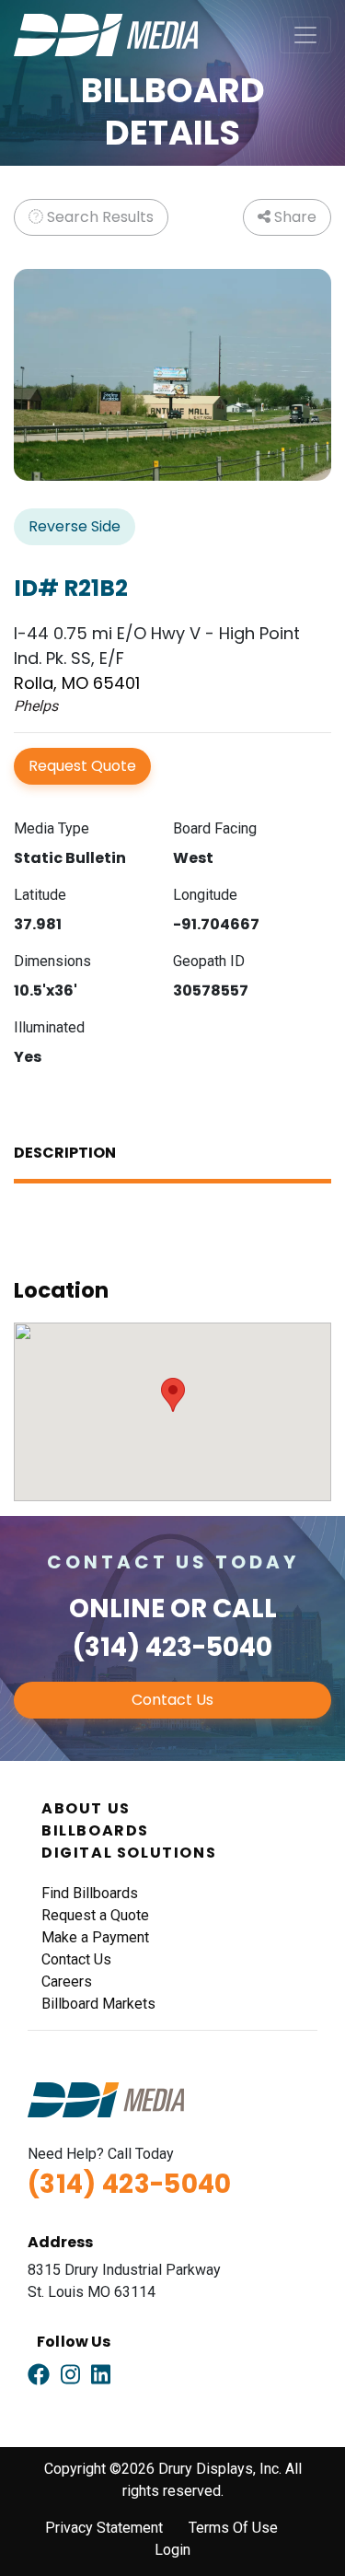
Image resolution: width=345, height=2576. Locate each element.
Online (117, 1609)
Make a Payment (95, 1937)
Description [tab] (65, 1153)
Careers (67, 1982)
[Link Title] (39, 2375)
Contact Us (172, 1700)
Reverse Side (75, 526)
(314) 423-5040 (172, 1647)
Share (293, 217)
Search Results (98, 217)
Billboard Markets (98, 2004)
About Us (86, 1808)
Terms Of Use (233, 2528)
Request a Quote (95, 1915)
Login (172, 2550)
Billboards (95, 1830)
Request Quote (82, 766)
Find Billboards (90, 1893)
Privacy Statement (104, 2528)
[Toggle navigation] (305, 35)
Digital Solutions (129, 1853)
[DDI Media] (106, 34)
